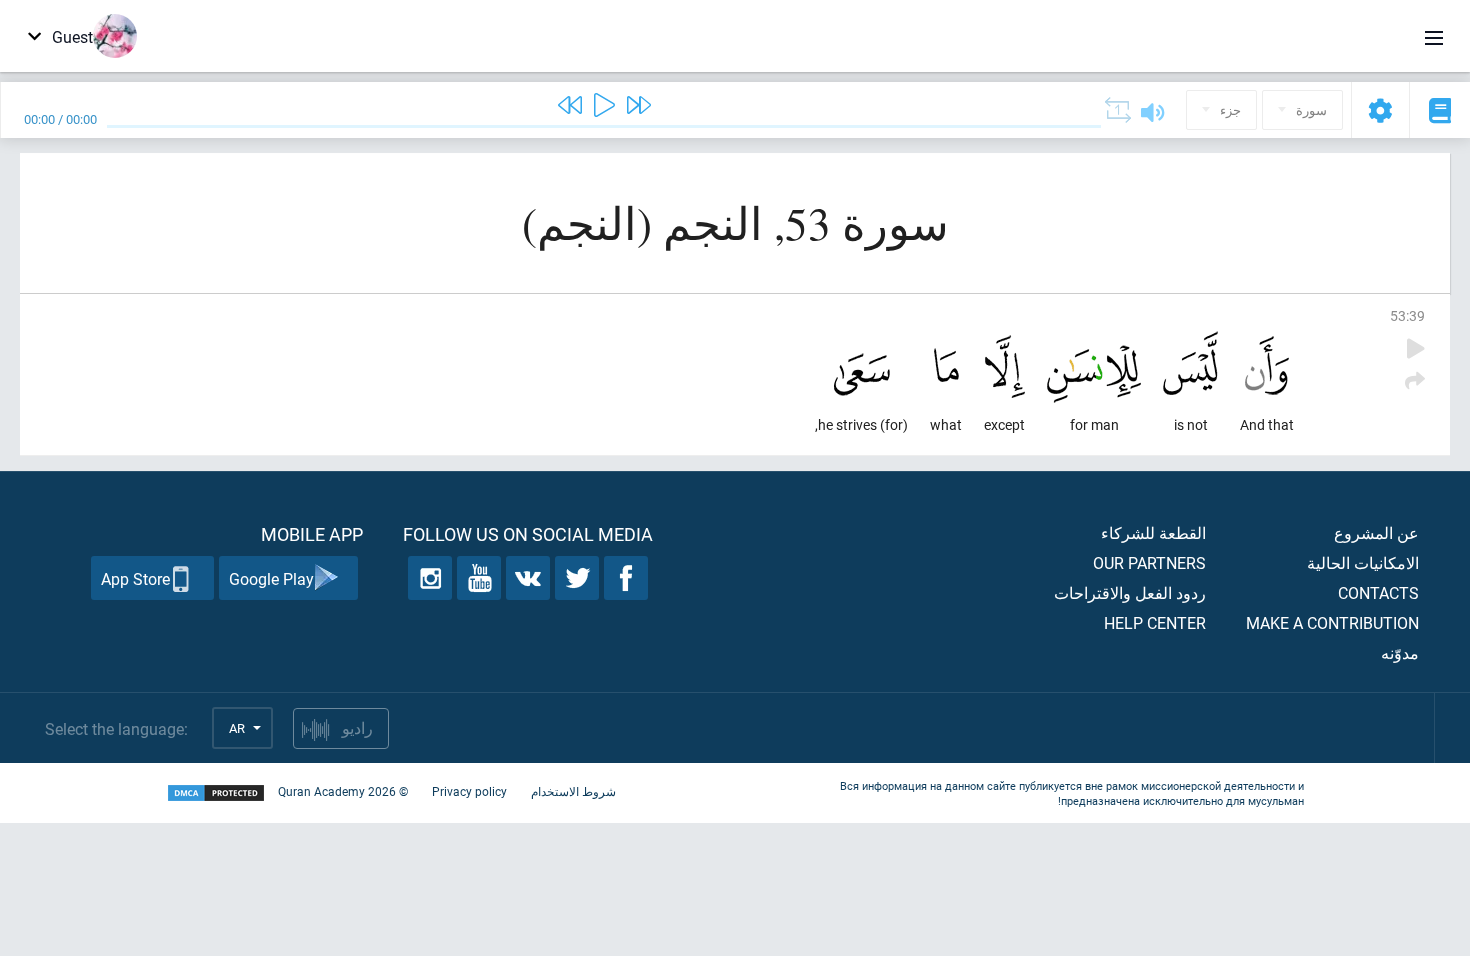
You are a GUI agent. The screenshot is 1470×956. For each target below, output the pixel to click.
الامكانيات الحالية (1363, 562)
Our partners (1149, 562)
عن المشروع (1376, 532)
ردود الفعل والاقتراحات (1130, 592)
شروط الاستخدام (573, 791)
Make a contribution (1332, 622)
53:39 (1407, 315)
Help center (1155, 622)
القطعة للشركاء (1153, 532)
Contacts (1378, 592)
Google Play (271, 578)
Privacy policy (469, 791)
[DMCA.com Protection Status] (216, 793)
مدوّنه (1400, 652)
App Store (135, 578)
